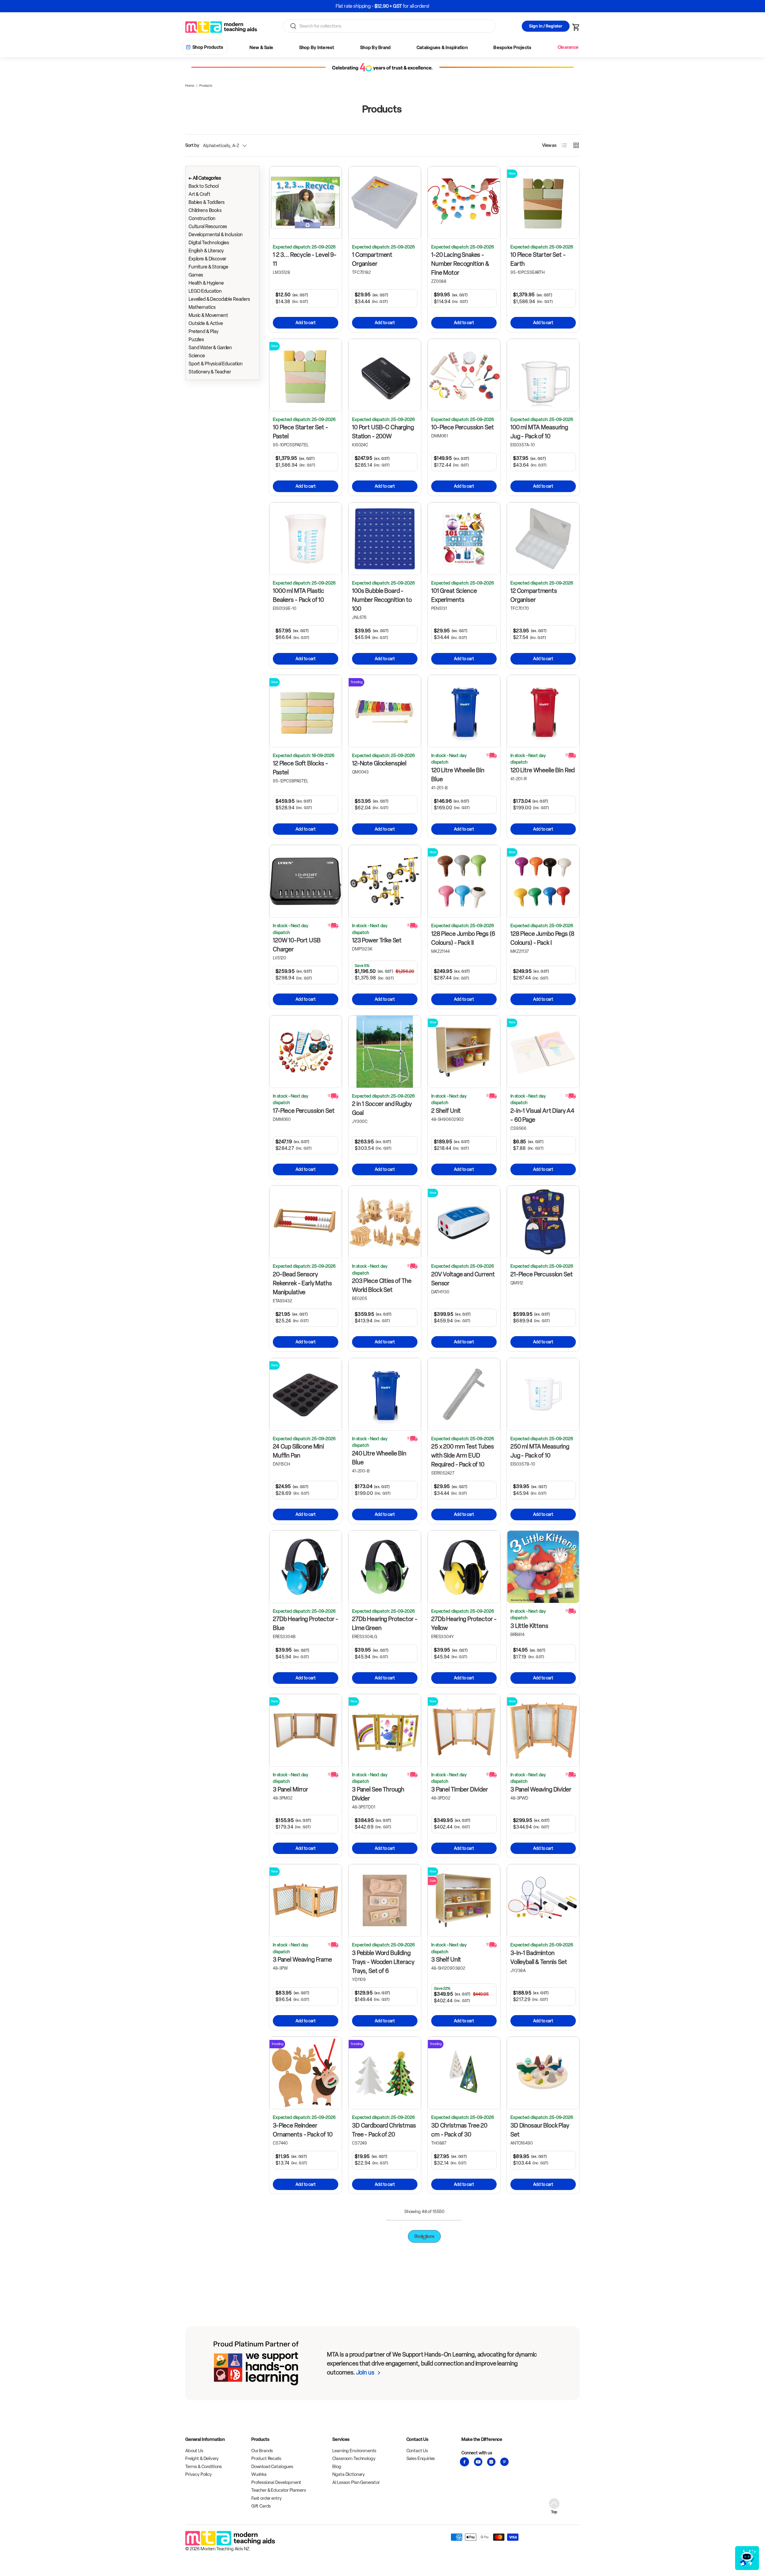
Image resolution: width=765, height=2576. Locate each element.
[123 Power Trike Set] (385, 881)
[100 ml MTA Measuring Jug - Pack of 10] (543, 375)
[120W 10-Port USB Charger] (306, 881)
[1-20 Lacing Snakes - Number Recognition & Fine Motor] (464, 203)
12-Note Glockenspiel (379, 763)
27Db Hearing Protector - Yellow (464, 1623)
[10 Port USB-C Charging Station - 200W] (385, 375)
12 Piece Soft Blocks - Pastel (300, 768)
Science (197, 356)
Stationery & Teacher (210, 372)
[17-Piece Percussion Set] (306, 1052)
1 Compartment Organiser (372, 259)
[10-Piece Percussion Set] (464, 375)
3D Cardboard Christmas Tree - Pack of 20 (384, 2130)
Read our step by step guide (405, 6)
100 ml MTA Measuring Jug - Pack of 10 (539, 432)
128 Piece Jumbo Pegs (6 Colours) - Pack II (463, 938)
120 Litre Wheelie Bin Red (543, 770)
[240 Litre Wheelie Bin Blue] (385, 1394)
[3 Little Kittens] (543, 1567)
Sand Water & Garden (210, 348)
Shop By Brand (375, 48)
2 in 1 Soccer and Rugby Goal (382, 1108)
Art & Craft (199, 194)
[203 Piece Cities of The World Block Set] (385, 1222)
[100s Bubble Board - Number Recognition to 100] (385, 539)
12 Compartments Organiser (534, 595)
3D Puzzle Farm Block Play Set (300, 2473)
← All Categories (205, 178)
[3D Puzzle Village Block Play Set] (385, 2416)
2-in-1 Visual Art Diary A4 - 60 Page (542, 1115)
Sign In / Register (546, 26)
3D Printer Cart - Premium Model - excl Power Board (538, 2298)
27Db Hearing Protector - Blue (305, 1623)
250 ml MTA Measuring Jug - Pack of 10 (540, 1451)
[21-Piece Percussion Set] (543, 1222)
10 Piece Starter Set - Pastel (300, 432)
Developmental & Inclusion (216, 235)
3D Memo (365, 2289)
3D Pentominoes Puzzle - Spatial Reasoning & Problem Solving (463, 2305)
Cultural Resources (208, 226)
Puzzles (196, 339)
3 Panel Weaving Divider (541, 1789)
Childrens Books (205, 210)
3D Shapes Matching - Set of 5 (460, 2473)
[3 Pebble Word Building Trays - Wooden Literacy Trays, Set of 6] (385, 1900)
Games (196, 275)
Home (190, 86)
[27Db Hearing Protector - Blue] (306, 1567)
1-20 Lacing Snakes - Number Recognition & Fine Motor (460, 264)
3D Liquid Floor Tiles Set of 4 (303, 2293)
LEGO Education (205, 291)
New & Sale (261, 48)
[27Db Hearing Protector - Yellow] (464, 1567)
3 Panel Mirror (290, 1789)
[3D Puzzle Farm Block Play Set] (306, 2416)
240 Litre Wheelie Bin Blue (379, 1458)
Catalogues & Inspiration (442, 48)
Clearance (568, 47)
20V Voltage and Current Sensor (463, 1279)
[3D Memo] (385, 2237)
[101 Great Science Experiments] (464, 539)
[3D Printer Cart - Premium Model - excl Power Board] (543, 2237)
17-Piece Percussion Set (304, 1111)
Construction (202, 218)
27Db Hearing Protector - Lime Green (385, 1623)
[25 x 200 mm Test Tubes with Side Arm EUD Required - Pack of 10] (464, 1394)
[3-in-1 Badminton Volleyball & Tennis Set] (543, 1900)
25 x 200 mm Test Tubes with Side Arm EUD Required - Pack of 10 (463, 1455)
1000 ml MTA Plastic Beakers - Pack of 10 (299, 595)
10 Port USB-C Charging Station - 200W (383, 432)
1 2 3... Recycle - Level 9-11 (305, 259)
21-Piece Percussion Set (542, 1274)
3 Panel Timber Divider (460, 1789)
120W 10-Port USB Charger (297, 945)
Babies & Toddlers (206, 202)
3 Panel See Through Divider (378, 1794)
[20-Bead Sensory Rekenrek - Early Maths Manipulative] (306, 1222)
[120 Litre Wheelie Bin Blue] (464, 711)
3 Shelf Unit (446, 1960)
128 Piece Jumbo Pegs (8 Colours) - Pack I (542, 938)
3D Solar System (532, 2468)
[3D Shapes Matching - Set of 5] (464, 2416)
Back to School (204, 186)
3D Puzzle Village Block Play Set (381, 2473)
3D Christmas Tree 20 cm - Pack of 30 (459, 2130)
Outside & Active (206, 323)
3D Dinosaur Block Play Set (540, 2130)
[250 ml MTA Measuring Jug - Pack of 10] (543, 1394)
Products (206, 86)
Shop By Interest (317, 48)
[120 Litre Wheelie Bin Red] (543, 711)
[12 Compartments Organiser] (543, 539)
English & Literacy (206, 251)
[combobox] (389, 26)
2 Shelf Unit (446, 1111)
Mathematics (202, 307)
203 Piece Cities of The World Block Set (382, 1285)
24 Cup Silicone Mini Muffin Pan (298, 1451)
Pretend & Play (204, 331)
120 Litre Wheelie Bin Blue (458, 775)
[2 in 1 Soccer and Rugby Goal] (385, 1052)
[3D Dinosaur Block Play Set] (543, 2073)
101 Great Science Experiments (454, 595)
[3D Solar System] (543, 2416)
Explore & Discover (207, 259)
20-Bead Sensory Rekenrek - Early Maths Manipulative (302, 1283)
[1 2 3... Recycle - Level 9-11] (306, 203)
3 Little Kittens (529, 1626)
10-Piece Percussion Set (463, 427)
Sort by (192, 145)
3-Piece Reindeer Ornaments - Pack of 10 (303, 2130)
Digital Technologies (209, 243)
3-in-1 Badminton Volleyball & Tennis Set (539, 1957)
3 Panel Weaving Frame (302, 1960)
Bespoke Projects (512, 48)
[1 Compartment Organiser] (385, 203)
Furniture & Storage (208, 267)
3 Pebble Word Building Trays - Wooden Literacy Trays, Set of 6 (383, 1962)
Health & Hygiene (206, 283)
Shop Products (208, 47)
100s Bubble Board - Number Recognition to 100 (382, 600)
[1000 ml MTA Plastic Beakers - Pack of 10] (306, 539)
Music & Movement (208, 315)
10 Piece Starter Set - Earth (538, 259)
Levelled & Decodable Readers (219, 299)
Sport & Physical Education (216, 364)
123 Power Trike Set (377, 940)
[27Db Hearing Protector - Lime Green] (385, 1567)
